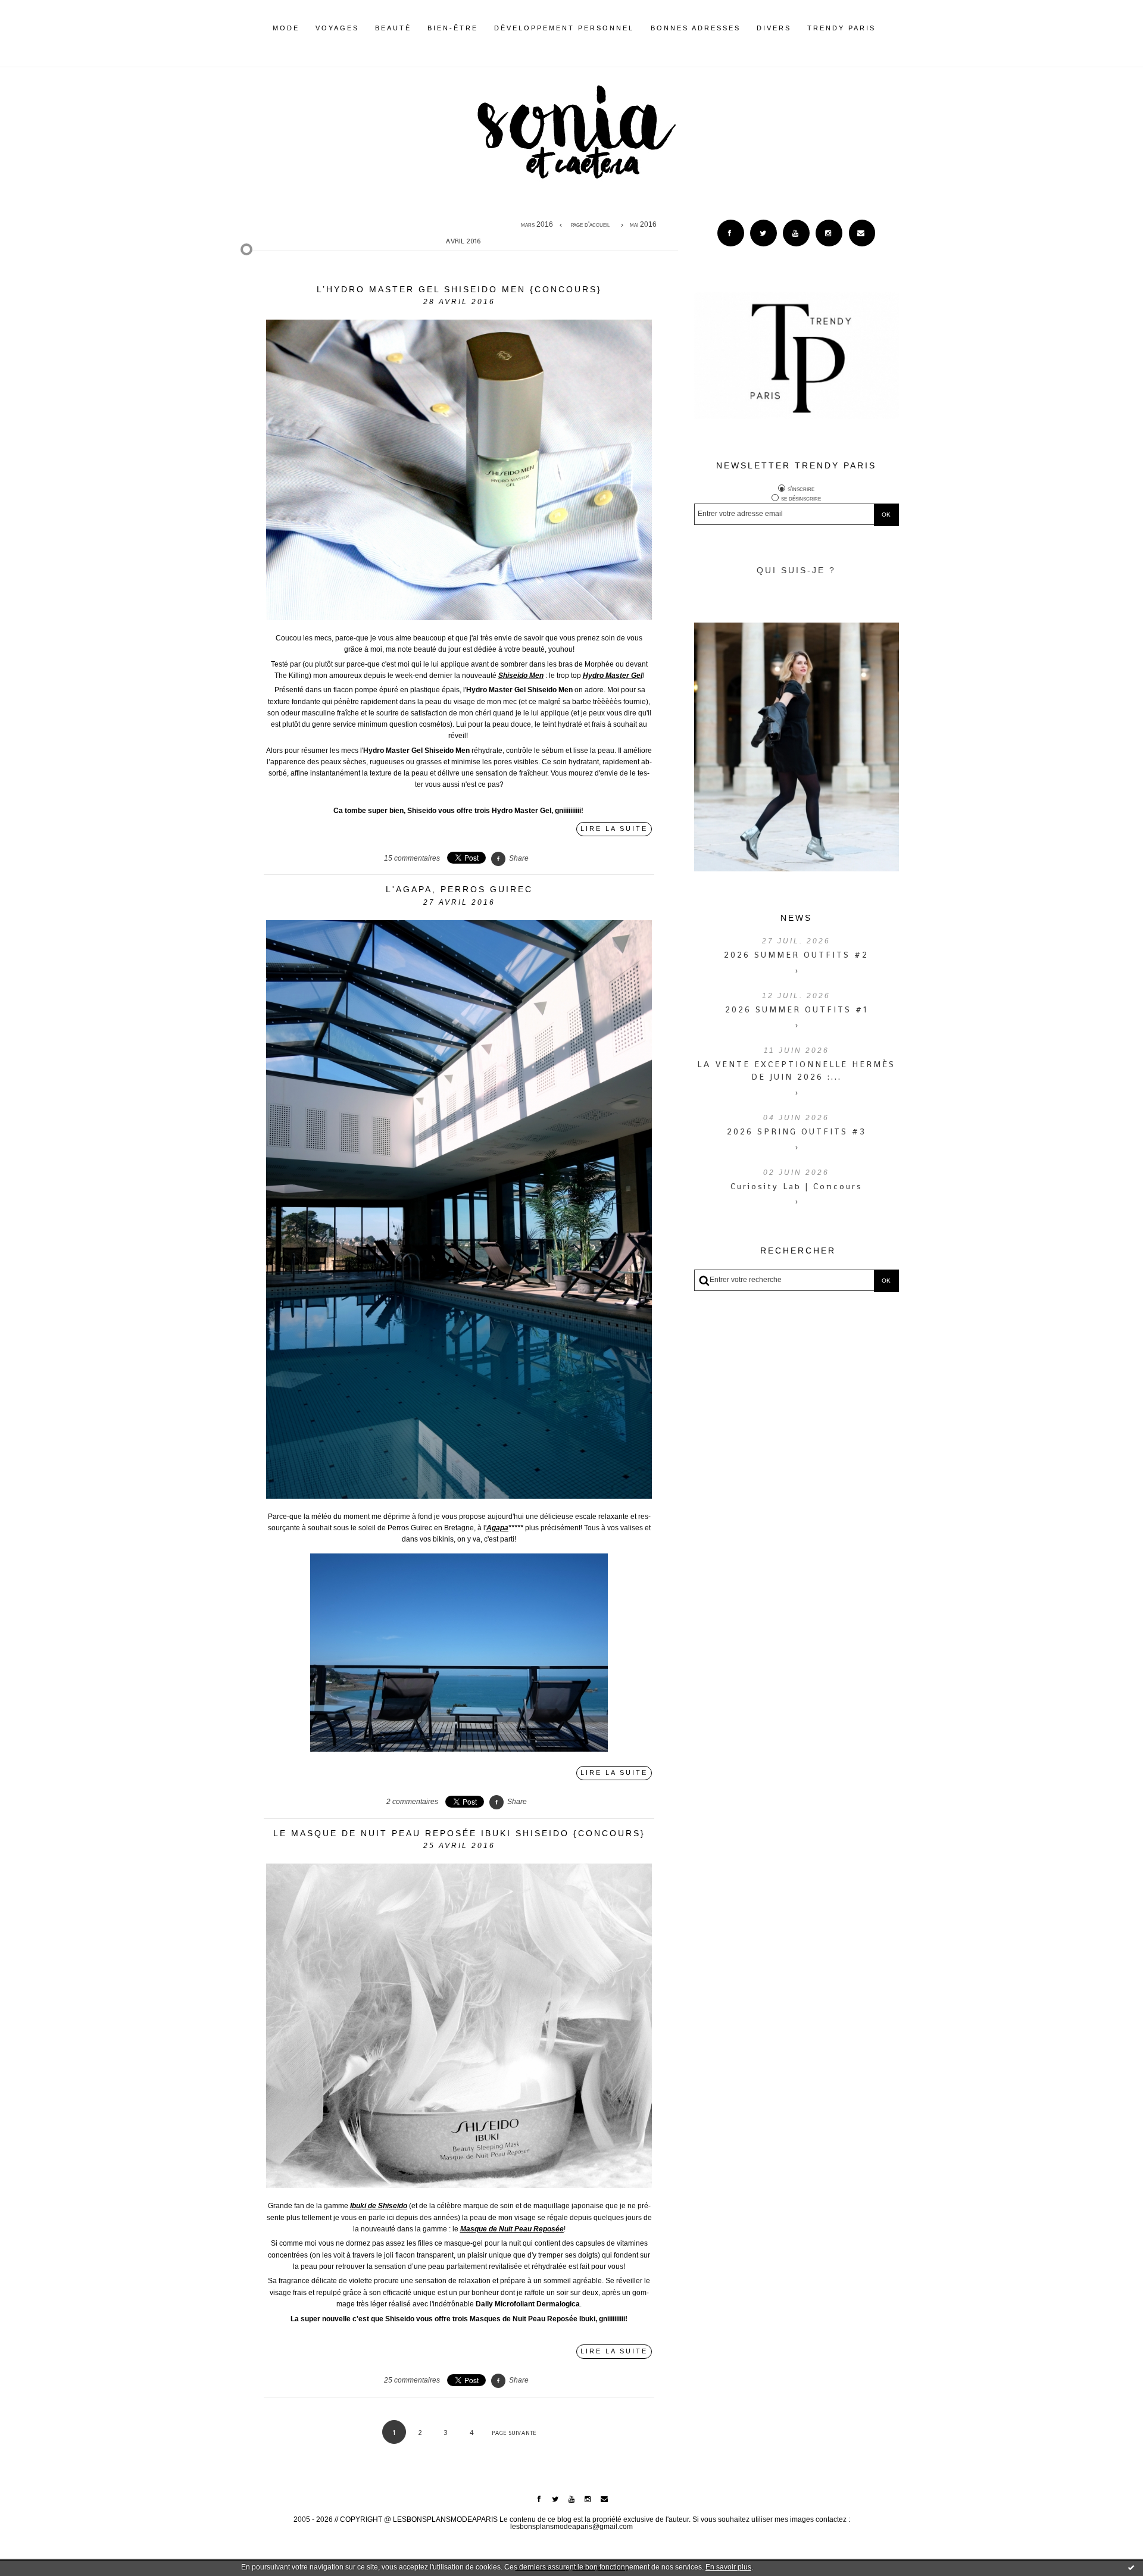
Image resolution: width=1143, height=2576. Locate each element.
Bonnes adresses (696, 28)
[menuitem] (286, 37)
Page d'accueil (590, 225)
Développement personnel (564, 28)
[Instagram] (829, 233)
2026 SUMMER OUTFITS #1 (797, 1009)
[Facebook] (731, 233)
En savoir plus (728, 2567)
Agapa (497, 1528)
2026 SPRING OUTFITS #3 (797, 1131)
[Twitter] (763, 233)
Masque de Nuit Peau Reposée (512, 2229)
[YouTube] (796, 233)
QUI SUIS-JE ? (796, 570)
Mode (286, 28)
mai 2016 (643, 225)
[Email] (862, 233)
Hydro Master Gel (613, 676)
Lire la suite (614, 829)
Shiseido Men (521, 676)
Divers (774, 28)
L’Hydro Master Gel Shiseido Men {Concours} (459, 289)
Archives (884, 28)
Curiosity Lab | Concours (797, 1186)
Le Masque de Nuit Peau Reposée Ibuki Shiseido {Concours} (459, 1833)
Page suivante (514, 2433)
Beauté (393, 28)
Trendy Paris (841, 28)
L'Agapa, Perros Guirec (459, 889)
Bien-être (453, 28)
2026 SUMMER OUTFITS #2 (796, 955)
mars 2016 (537, 225)
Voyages (337, 28)
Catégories (894, 28)
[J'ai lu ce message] (1131, 2567)
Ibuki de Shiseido (379, 2206)
